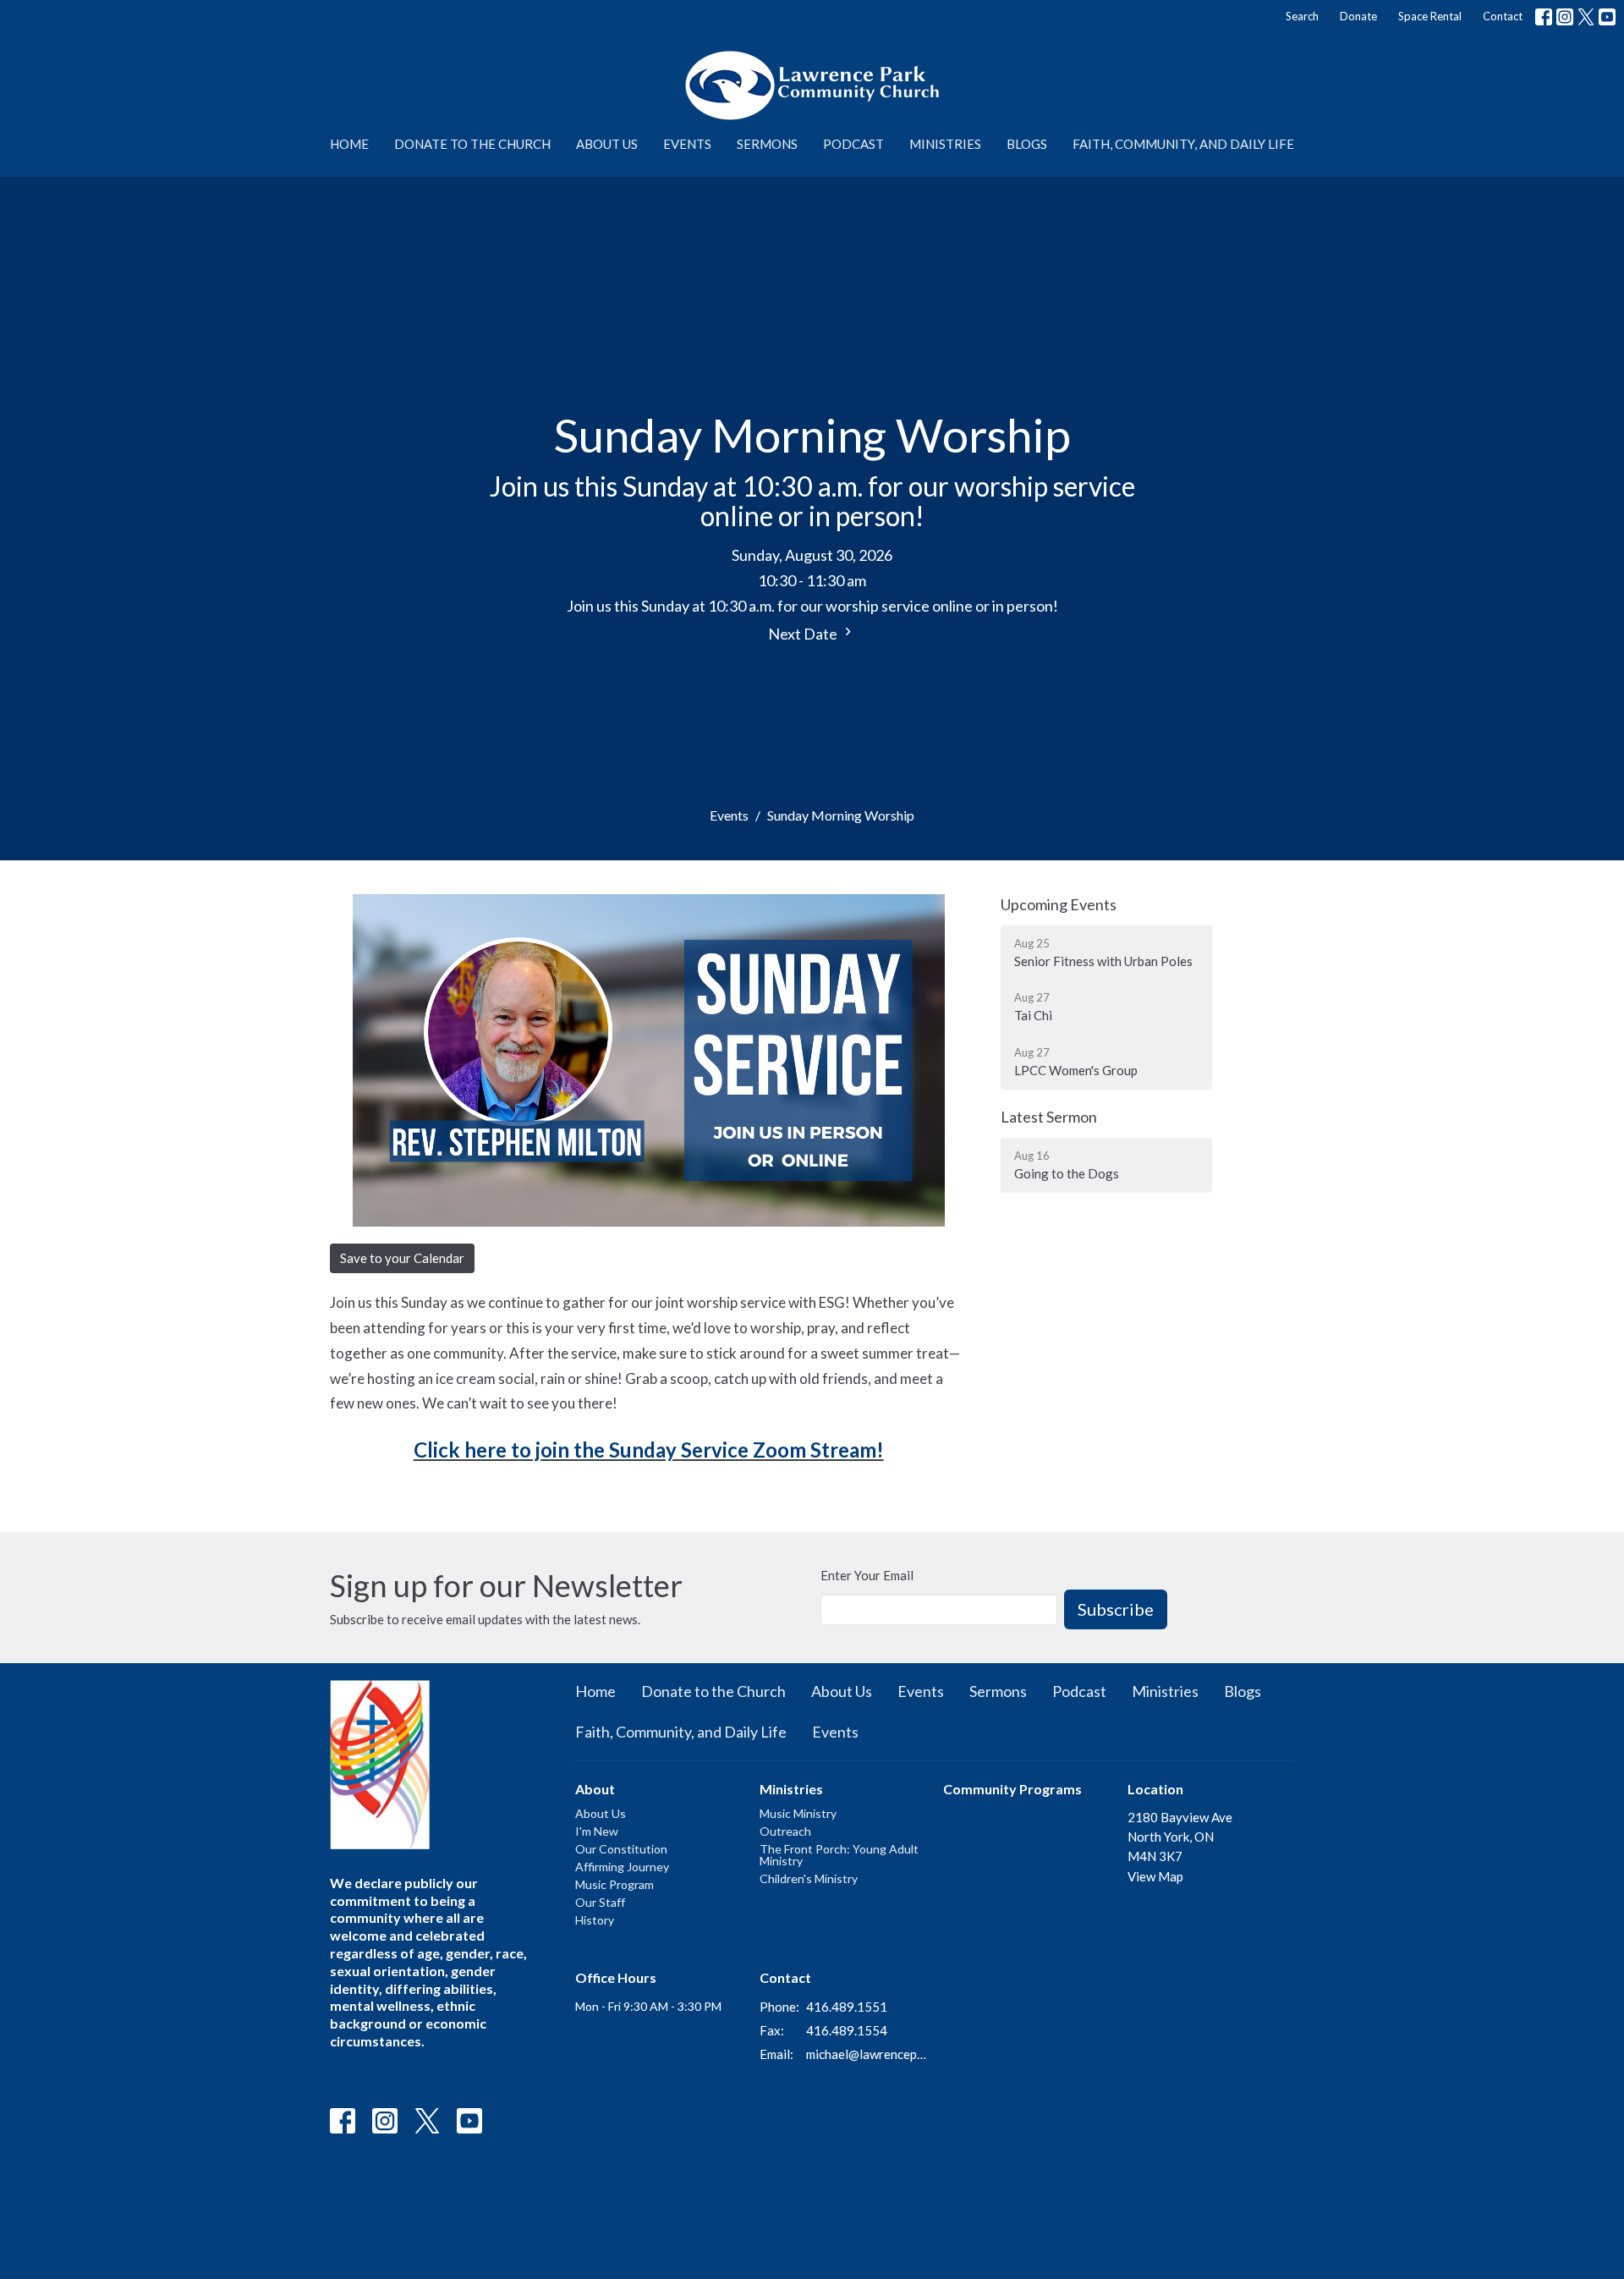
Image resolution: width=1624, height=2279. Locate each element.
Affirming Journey (622, 1867)
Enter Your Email (867, 1575)
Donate (1358, 16)
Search (1302, 16)
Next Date (804, 634)
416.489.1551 (847, 2007)
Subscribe (1116, 1609)
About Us (607, 144)
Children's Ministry (809, 1878)
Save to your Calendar (402, 1258)
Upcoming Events (1059, 904)
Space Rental (1430, 16)
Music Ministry (798, 1813)
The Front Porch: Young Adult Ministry (839, 1855)
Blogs (1027, 144)
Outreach (785, 1831)
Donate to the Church (472, 144)
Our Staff (600, 1902)
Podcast (853, 144)
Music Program (614, 1884)
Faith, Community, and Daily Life (1183, 144)
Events (687, 144)
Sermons (767, 144)
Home (349, 144)
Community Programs (1012, 1789)
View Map (1155, 1876)
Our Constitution (621, 1849)
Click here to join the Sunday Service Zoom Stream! (649, 1450)
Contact (1503, 16)
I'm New (597, 1831)
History (595, 1920)
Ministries (945, 144)
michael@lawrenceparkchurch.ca (867, 2054)
